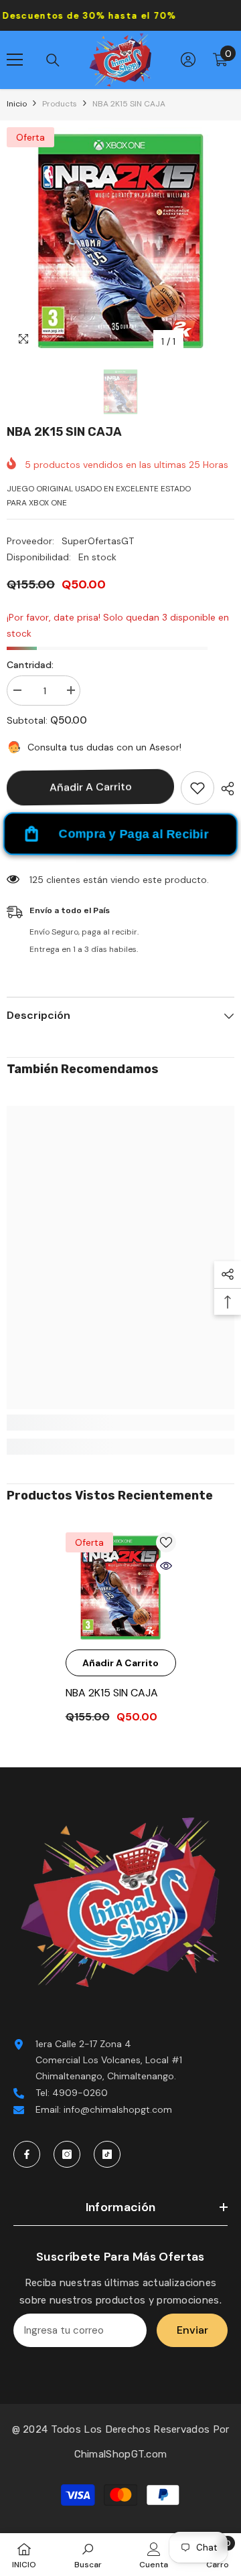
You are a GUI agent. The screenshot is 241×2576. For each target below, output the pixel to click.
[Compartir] (224, 789)
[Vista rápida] (166, 1566)
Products (60, 104)
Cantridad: (30, 665)
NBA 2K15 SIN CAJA (112, 1693)
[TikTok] (107, 2154)
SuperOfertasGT (98, 541)
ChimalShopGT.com (121, 2454)
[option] (120, 241)
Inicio (17, 104)
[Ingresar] (188, 60)
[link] (120, 1423)
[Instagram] (67, 2154)
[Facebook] (27, 2154)
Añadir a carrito (91, 787)
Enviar (192, 2330)
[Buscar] (53, 60)
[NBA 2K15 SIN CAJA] (121, 1588)
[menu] (15, 60)
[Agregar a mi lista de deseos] (197, 788)
